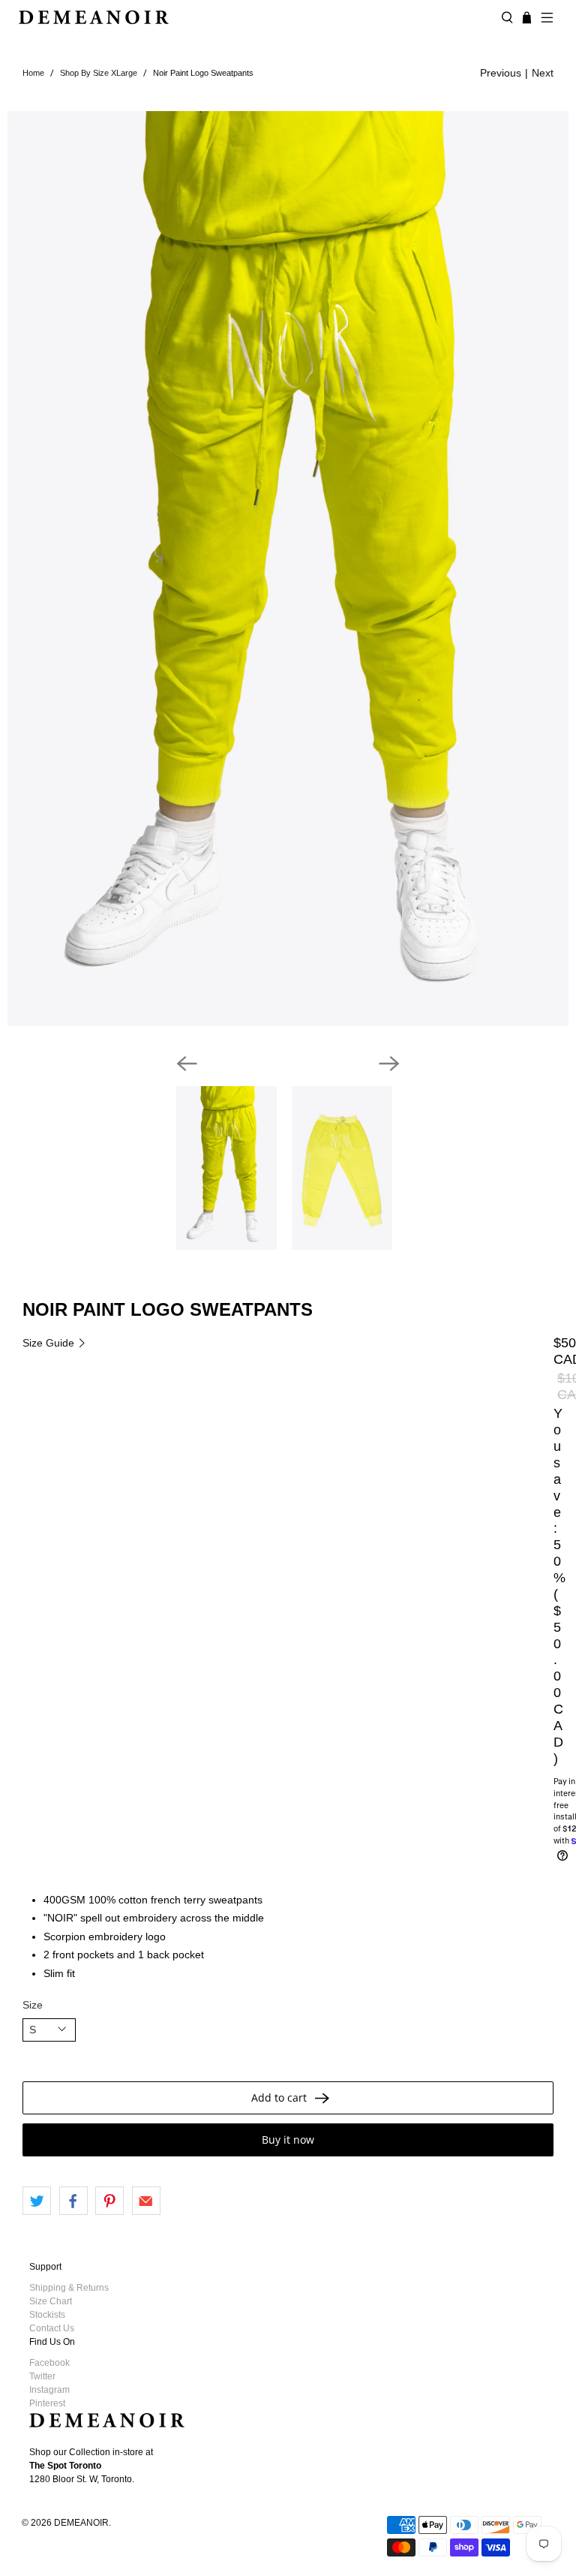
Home (33, 73)
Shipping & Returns (69, 2288)
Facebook (49, 2363)
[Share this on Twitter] (37, 2201)
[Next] (389, 1064)
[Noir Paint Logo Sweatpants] (288, 569)
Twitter (42, 2376)
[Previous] (187, 1064)
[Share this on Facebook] (73, 2201)
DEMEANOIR (81, 2522)
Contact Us (52, 2328)
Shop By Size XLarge (99, 73)
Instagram (49, 2390)
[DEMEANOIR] (254, 17)
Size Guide (50, 1343)
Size (33, 2005)
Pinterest (47, 2403)
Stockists (47, 2315)
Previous (501, 73)
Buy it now (288, 2140)
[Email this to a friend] (146, 2201)
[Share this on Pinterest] (109, 2201)
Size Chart (51, 2301)
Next (543, 73)
